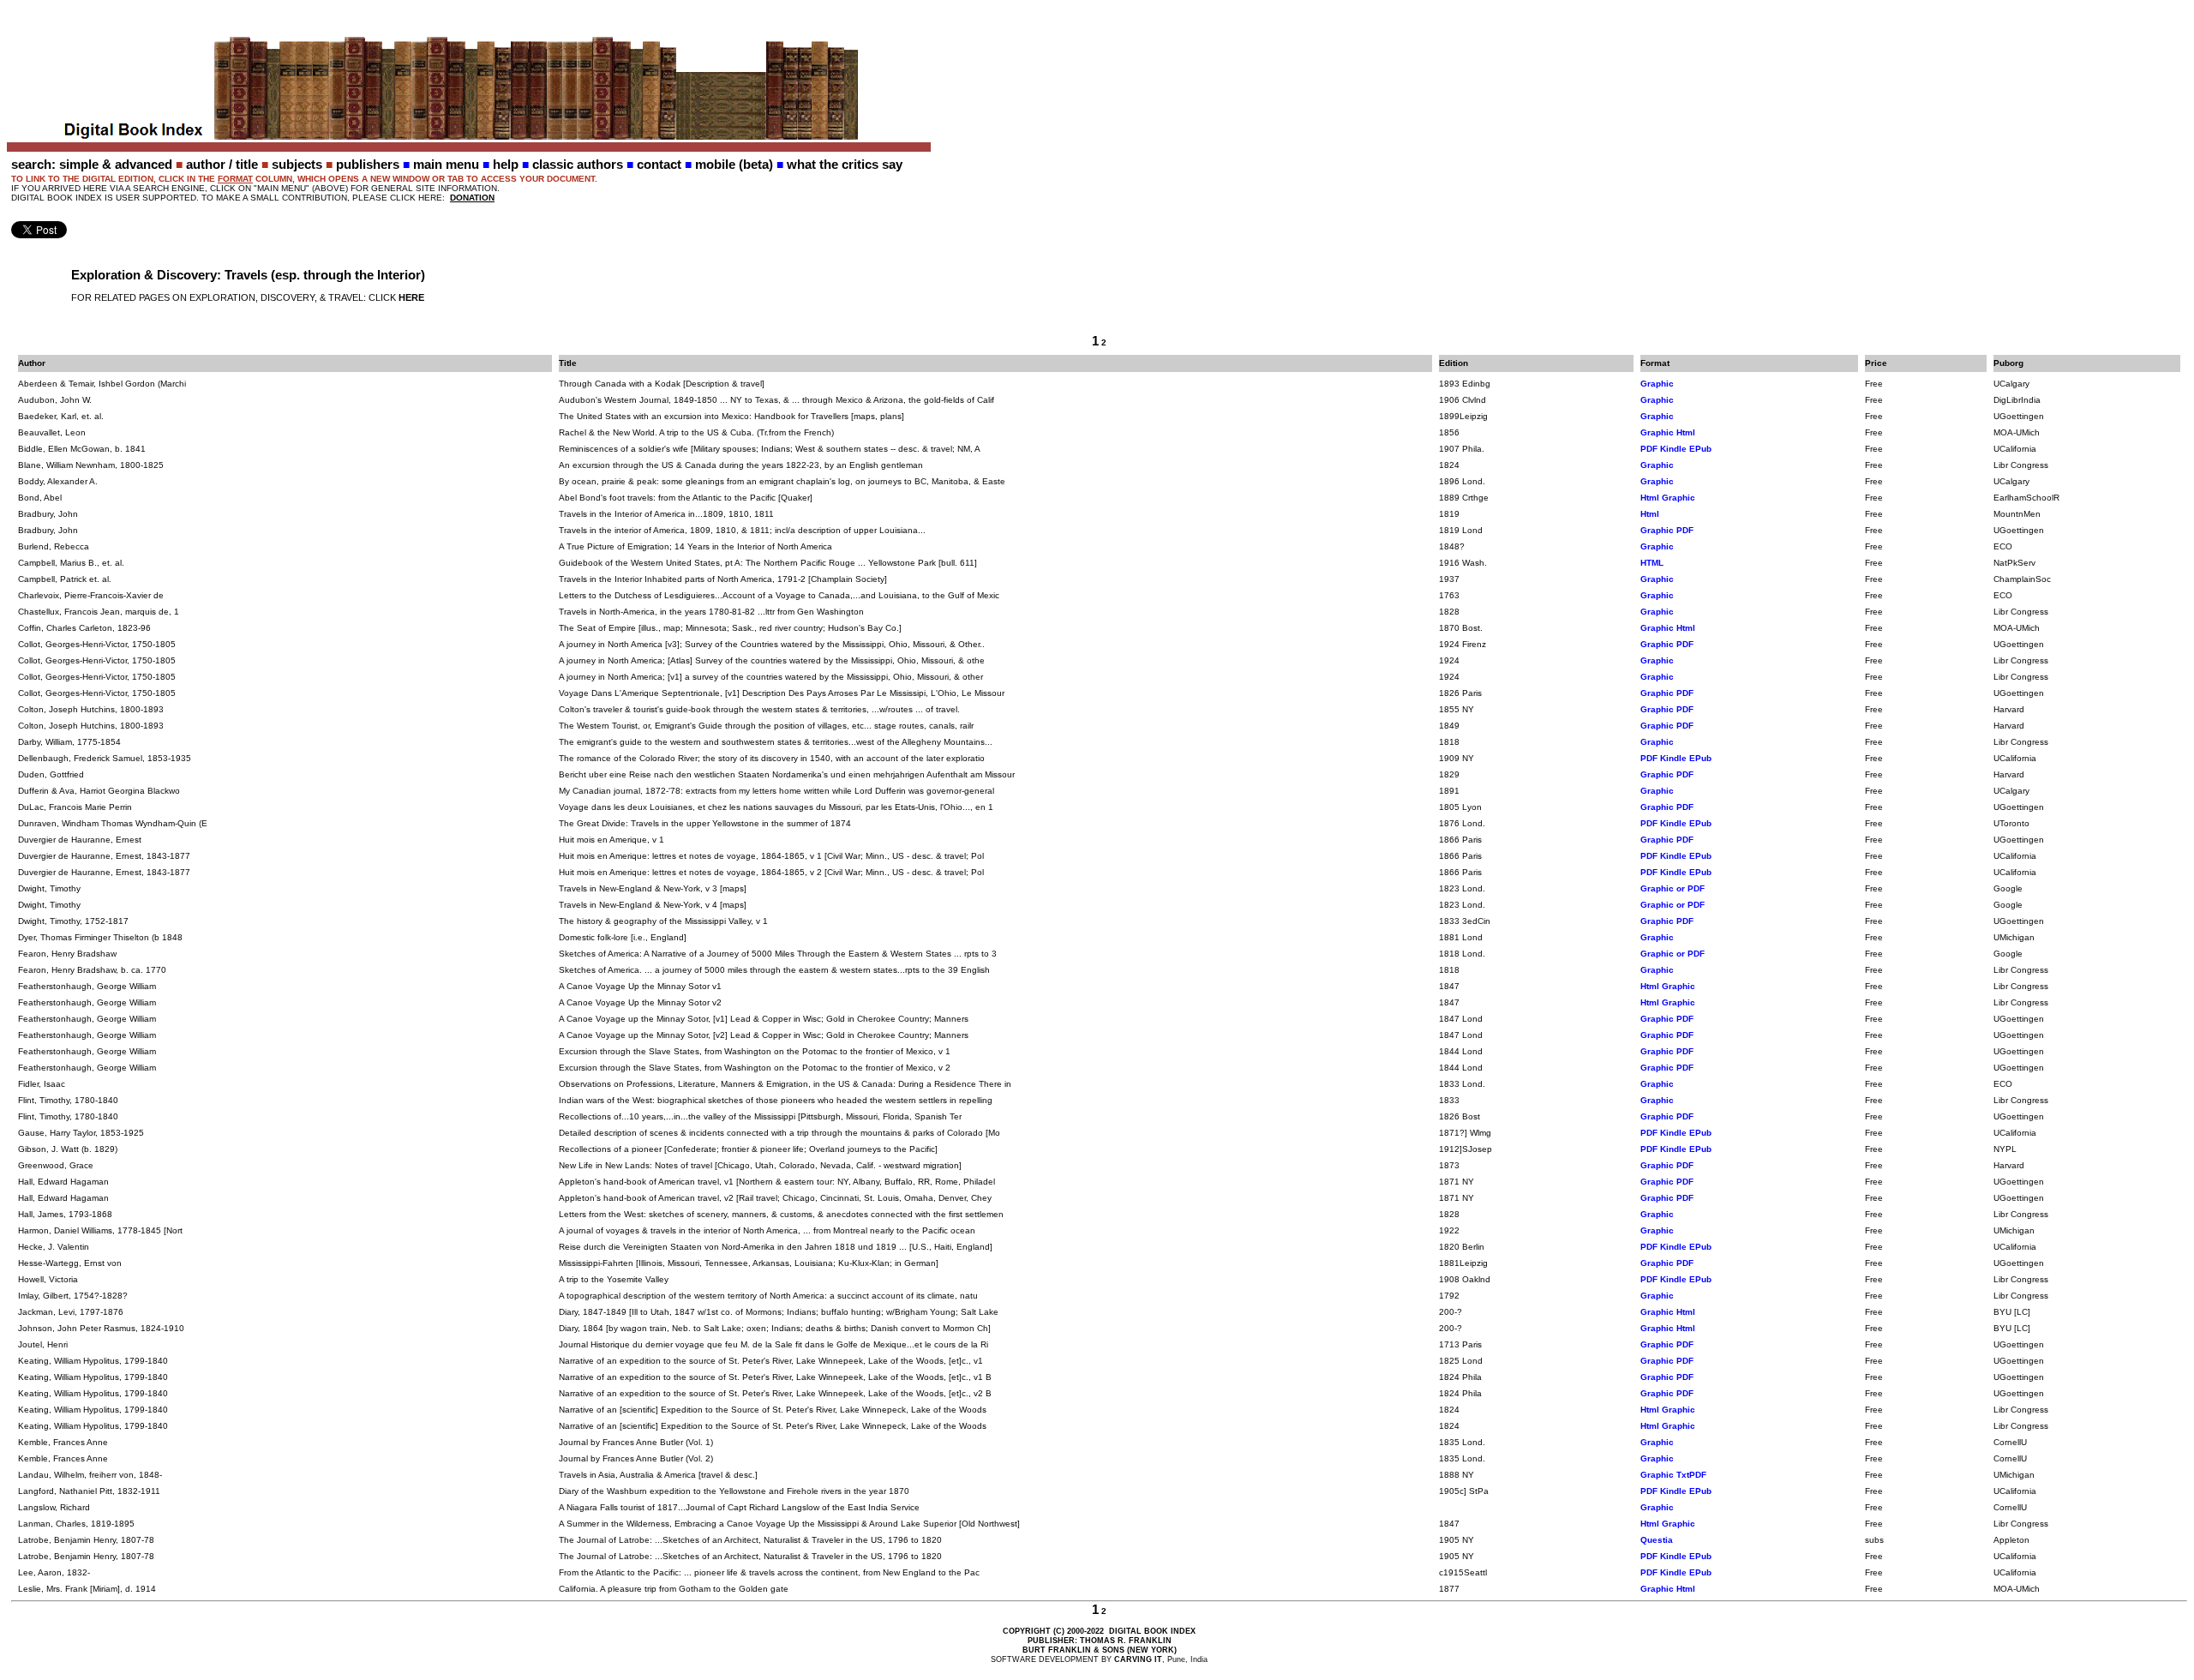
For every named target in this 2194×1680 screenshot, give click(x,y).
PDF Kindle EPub (1676, 449)
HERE (411, 297)
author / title (222, 164)
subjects (297, 164)
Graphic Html (1668, 432)
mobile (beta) (734, 164)
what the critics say (845, 164)
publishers (368, 164)
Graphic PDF (1667, 530)
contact (659, 164)
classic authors (578, 164)
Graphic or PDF (1672, 888)
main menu (446, 164)
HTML (1652, 563)
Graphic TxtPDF (1673, 1475)
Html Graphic (1668, 498)
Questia (1657, 1540)
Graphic (1657, 384)
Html (1650, 514)
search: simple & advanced (92, 164)
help (506, 164)
